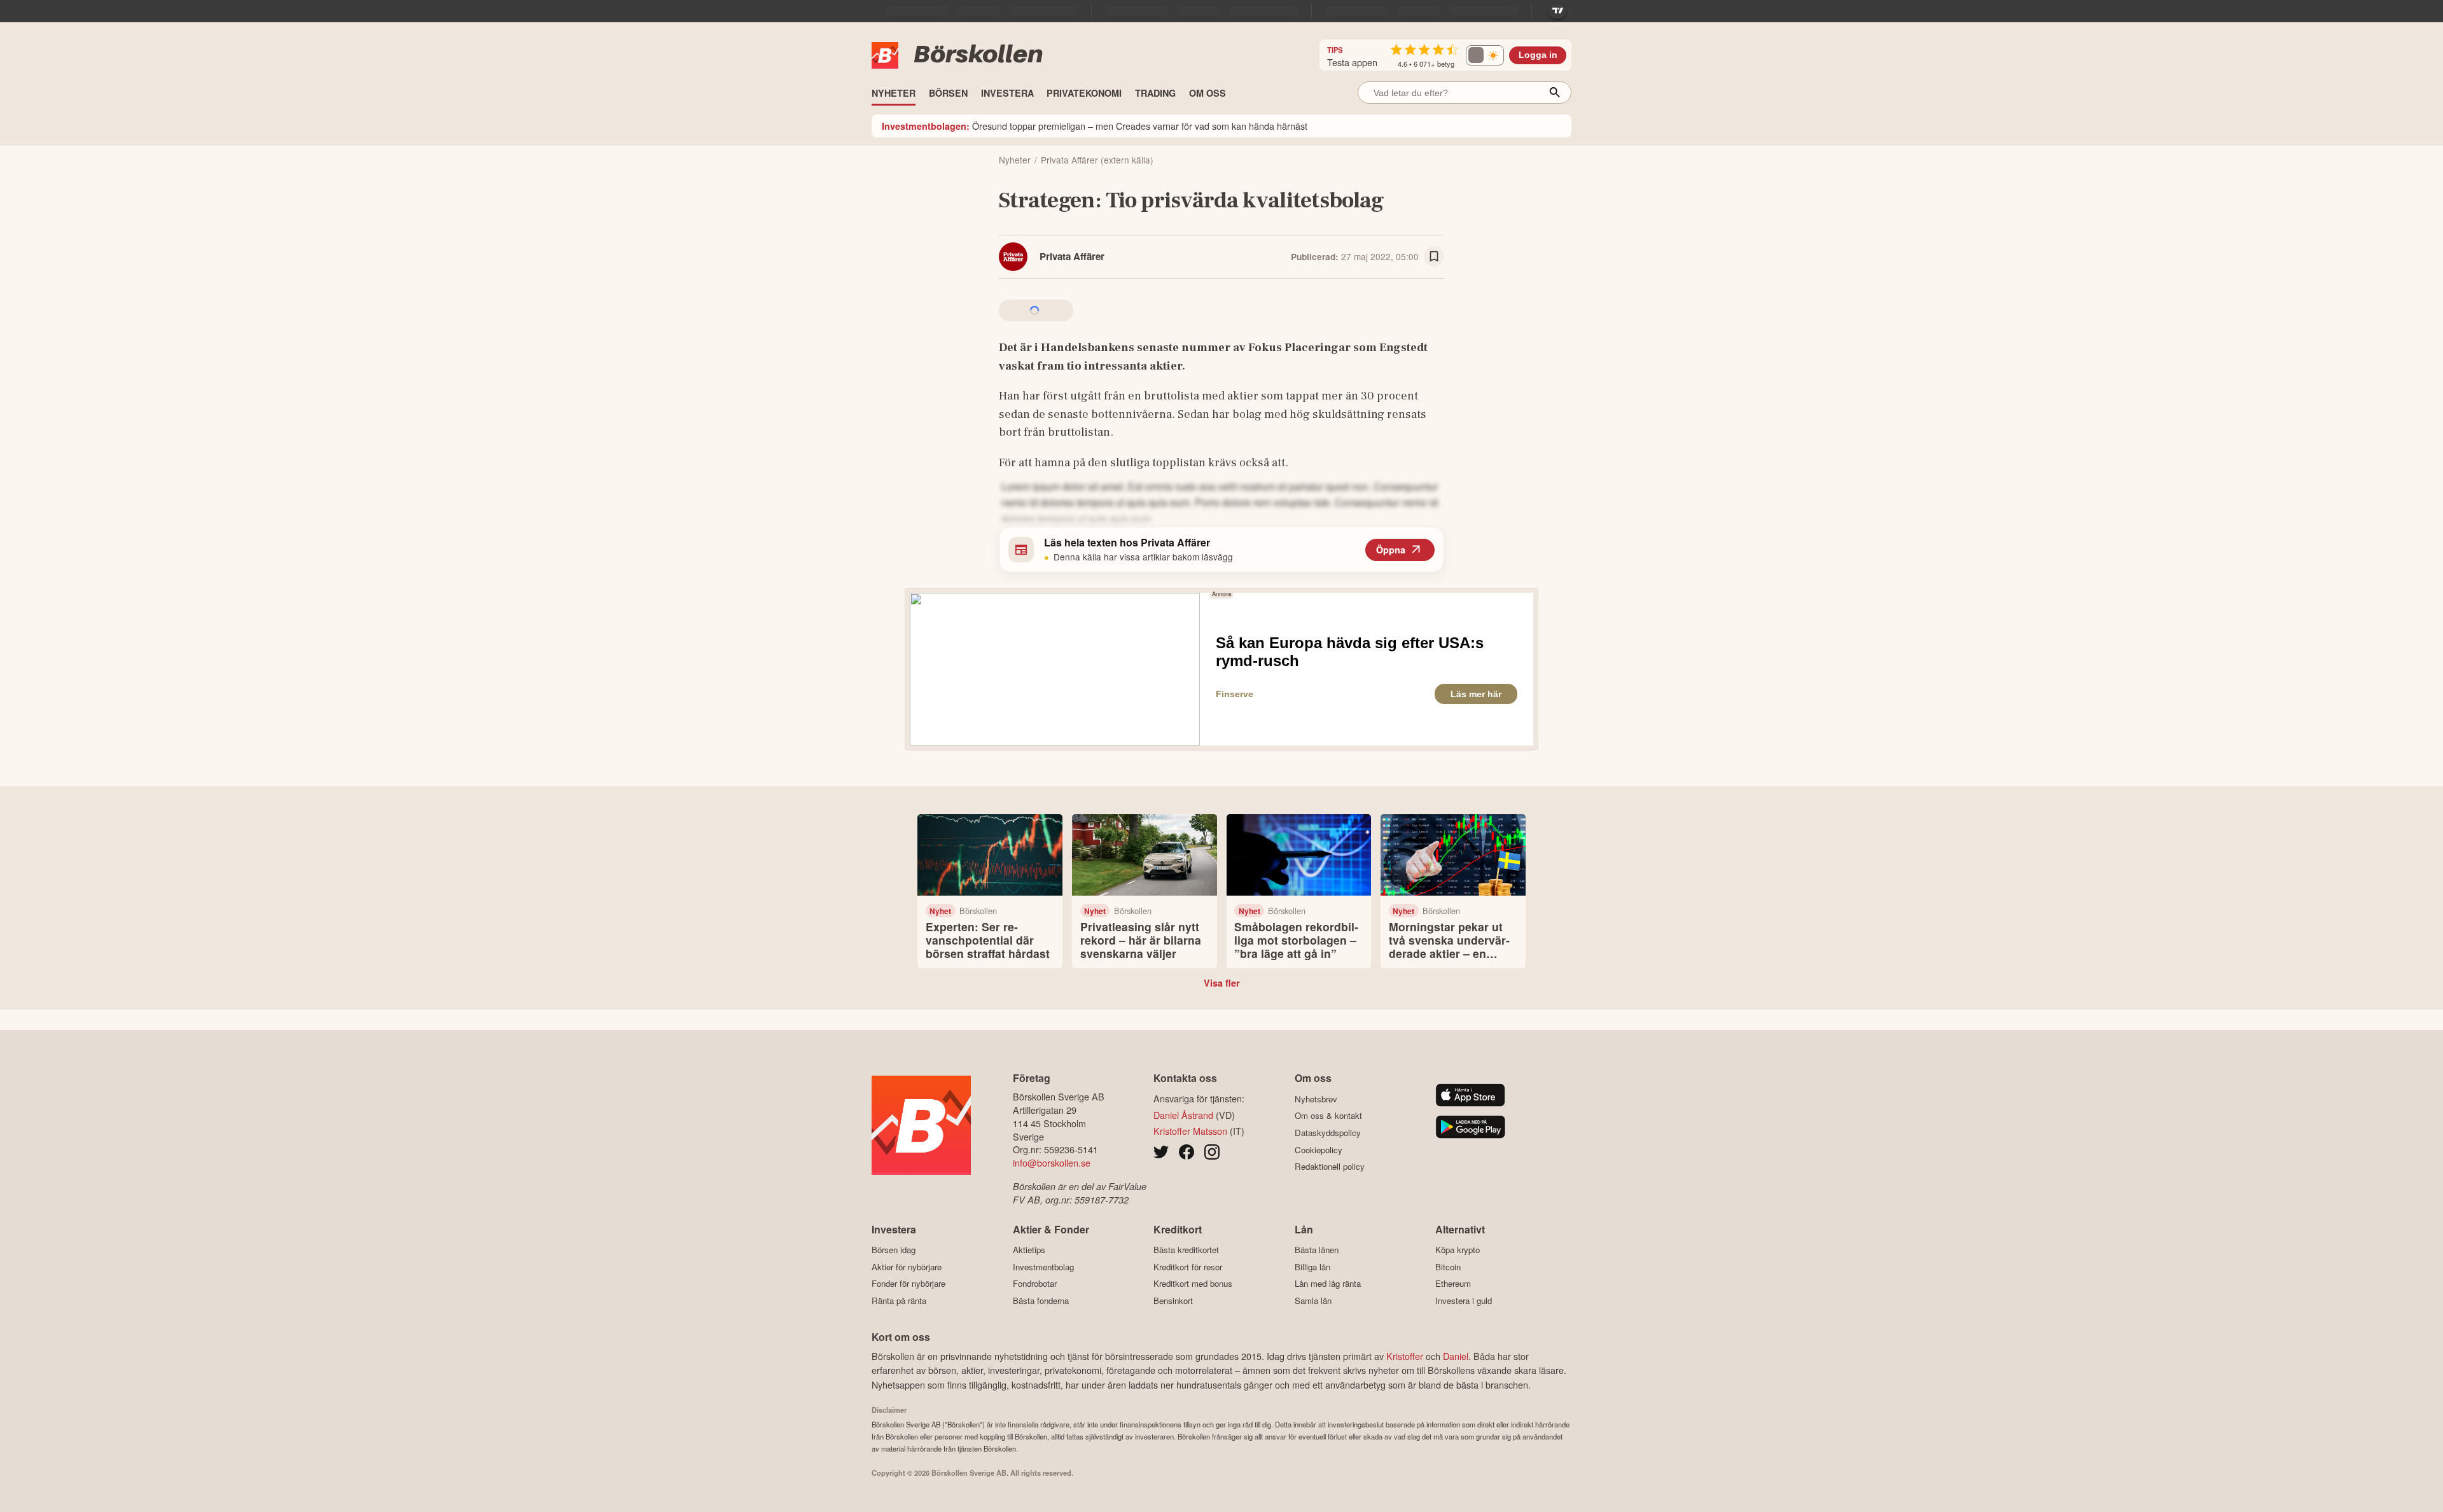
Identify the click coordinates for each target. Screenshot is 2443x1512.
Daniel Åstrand (1183, 1115)
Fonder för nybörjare (908, 1284)
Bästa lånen (1317, 1250)
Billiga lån (1312, 1267)
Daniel (1456, 1356)
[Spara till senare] (1434, 256)
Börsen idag (894, 1250)
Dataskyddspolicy (1328, 1133)
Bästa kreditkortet (1186, 1250)
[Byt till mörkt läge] (1485, 55)
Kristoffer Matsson (1190, 1131)
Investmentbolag (1043, 1267)
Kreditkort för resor (1188, 1267)
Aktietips (1029, 1250)
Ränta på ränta (899, 1300)
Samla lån (1313, 1300)
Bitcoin (1448, 1267)
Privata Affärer (1072, 256)
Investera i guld (1464, 1300)
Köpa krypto (1458, 1250)
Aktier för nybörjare (907, 1267)
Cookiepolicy (1319, 1150)
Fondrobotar (1035, 1284)
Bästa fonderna (1041, 1300)
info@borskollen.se (1052, 1162)
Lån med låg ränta (1328, 1284)
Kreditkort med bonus (1193, 1284)
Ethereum (1453, 1284)
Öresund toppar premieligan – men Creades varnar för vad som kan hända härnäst (1095, 126)
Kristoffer (1405, 1356)
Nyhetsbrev (1316, 1099)
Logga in (1538, 55)
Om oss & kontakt (1328, 1116)
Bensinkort (1173, 1300)
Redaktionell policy (1330, 1167)
